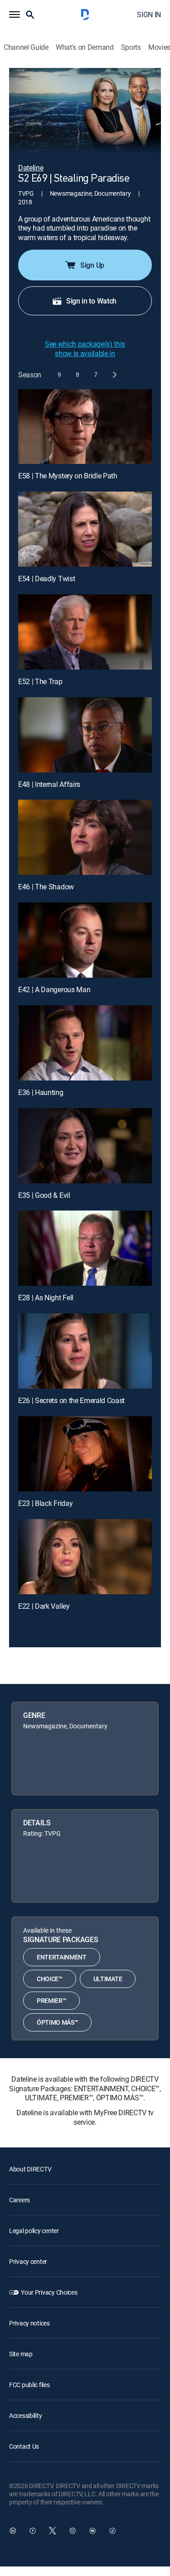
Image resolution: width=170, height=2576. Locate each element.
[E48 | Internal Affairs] (85, 735)
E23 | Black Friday (45, 1503)
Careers (19, 2200)
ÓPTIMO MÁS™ (57, 2022)
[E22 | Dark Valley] (85, 1557)
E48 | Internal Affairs (49, 784)
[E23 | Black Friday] (85, 1454)
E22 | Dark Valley (44, 1606)
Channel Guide (26, 47)
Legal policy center (34, 2231)
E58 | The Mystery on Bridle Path (68, 476)
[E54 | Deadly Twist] (85, 529)
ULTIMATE (108, 1979)
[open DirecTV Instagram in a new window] (73, 2531)
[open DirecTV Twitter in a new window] (53, 2531)
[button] (15, 14)
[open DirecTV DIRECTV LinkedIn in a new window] (13, 2531)
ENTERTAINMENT (62, 1957)
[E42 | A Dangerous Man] (85, 940)
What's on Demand (85, 47)
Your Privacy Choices (49, 2292)
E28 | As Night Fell (46, 1298)
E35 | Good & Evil (44, 1195)
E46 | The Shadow (46, 887)
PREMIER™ (51, 2000)
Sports (131, 47)
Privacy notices (29, 2323)
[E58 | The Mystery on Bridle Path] (85, 427)
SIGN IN (149, 14)
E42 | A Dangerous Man (54, 989)
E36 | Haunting (41, 1092)
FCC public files (29, 2385)
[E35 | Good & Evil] (85, 1146)
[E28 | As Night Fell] (85, 1248)
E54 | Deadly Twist (46, 579)
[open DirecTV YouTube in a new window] (92, 2531)
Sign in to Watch (91, 301)
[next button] (114, 375)
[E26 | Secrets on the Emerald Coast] (85, 1351)
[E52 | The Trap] (85, 632)
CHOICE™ (50, 1979)
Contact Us (24, 2446)
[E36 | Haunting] (85, 1043)
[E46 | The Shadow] (85, 837)
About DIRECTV (30, 2169)
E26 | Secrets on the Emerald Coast (71, 1400)
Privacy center (28, 2261)
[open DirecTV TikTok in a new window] (112, 2531)
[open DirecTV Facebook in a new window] (33, 2531)
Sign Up (92, 265)
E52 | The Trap (40, 681)
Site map (21, 2354)
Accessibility (25, 2415)
